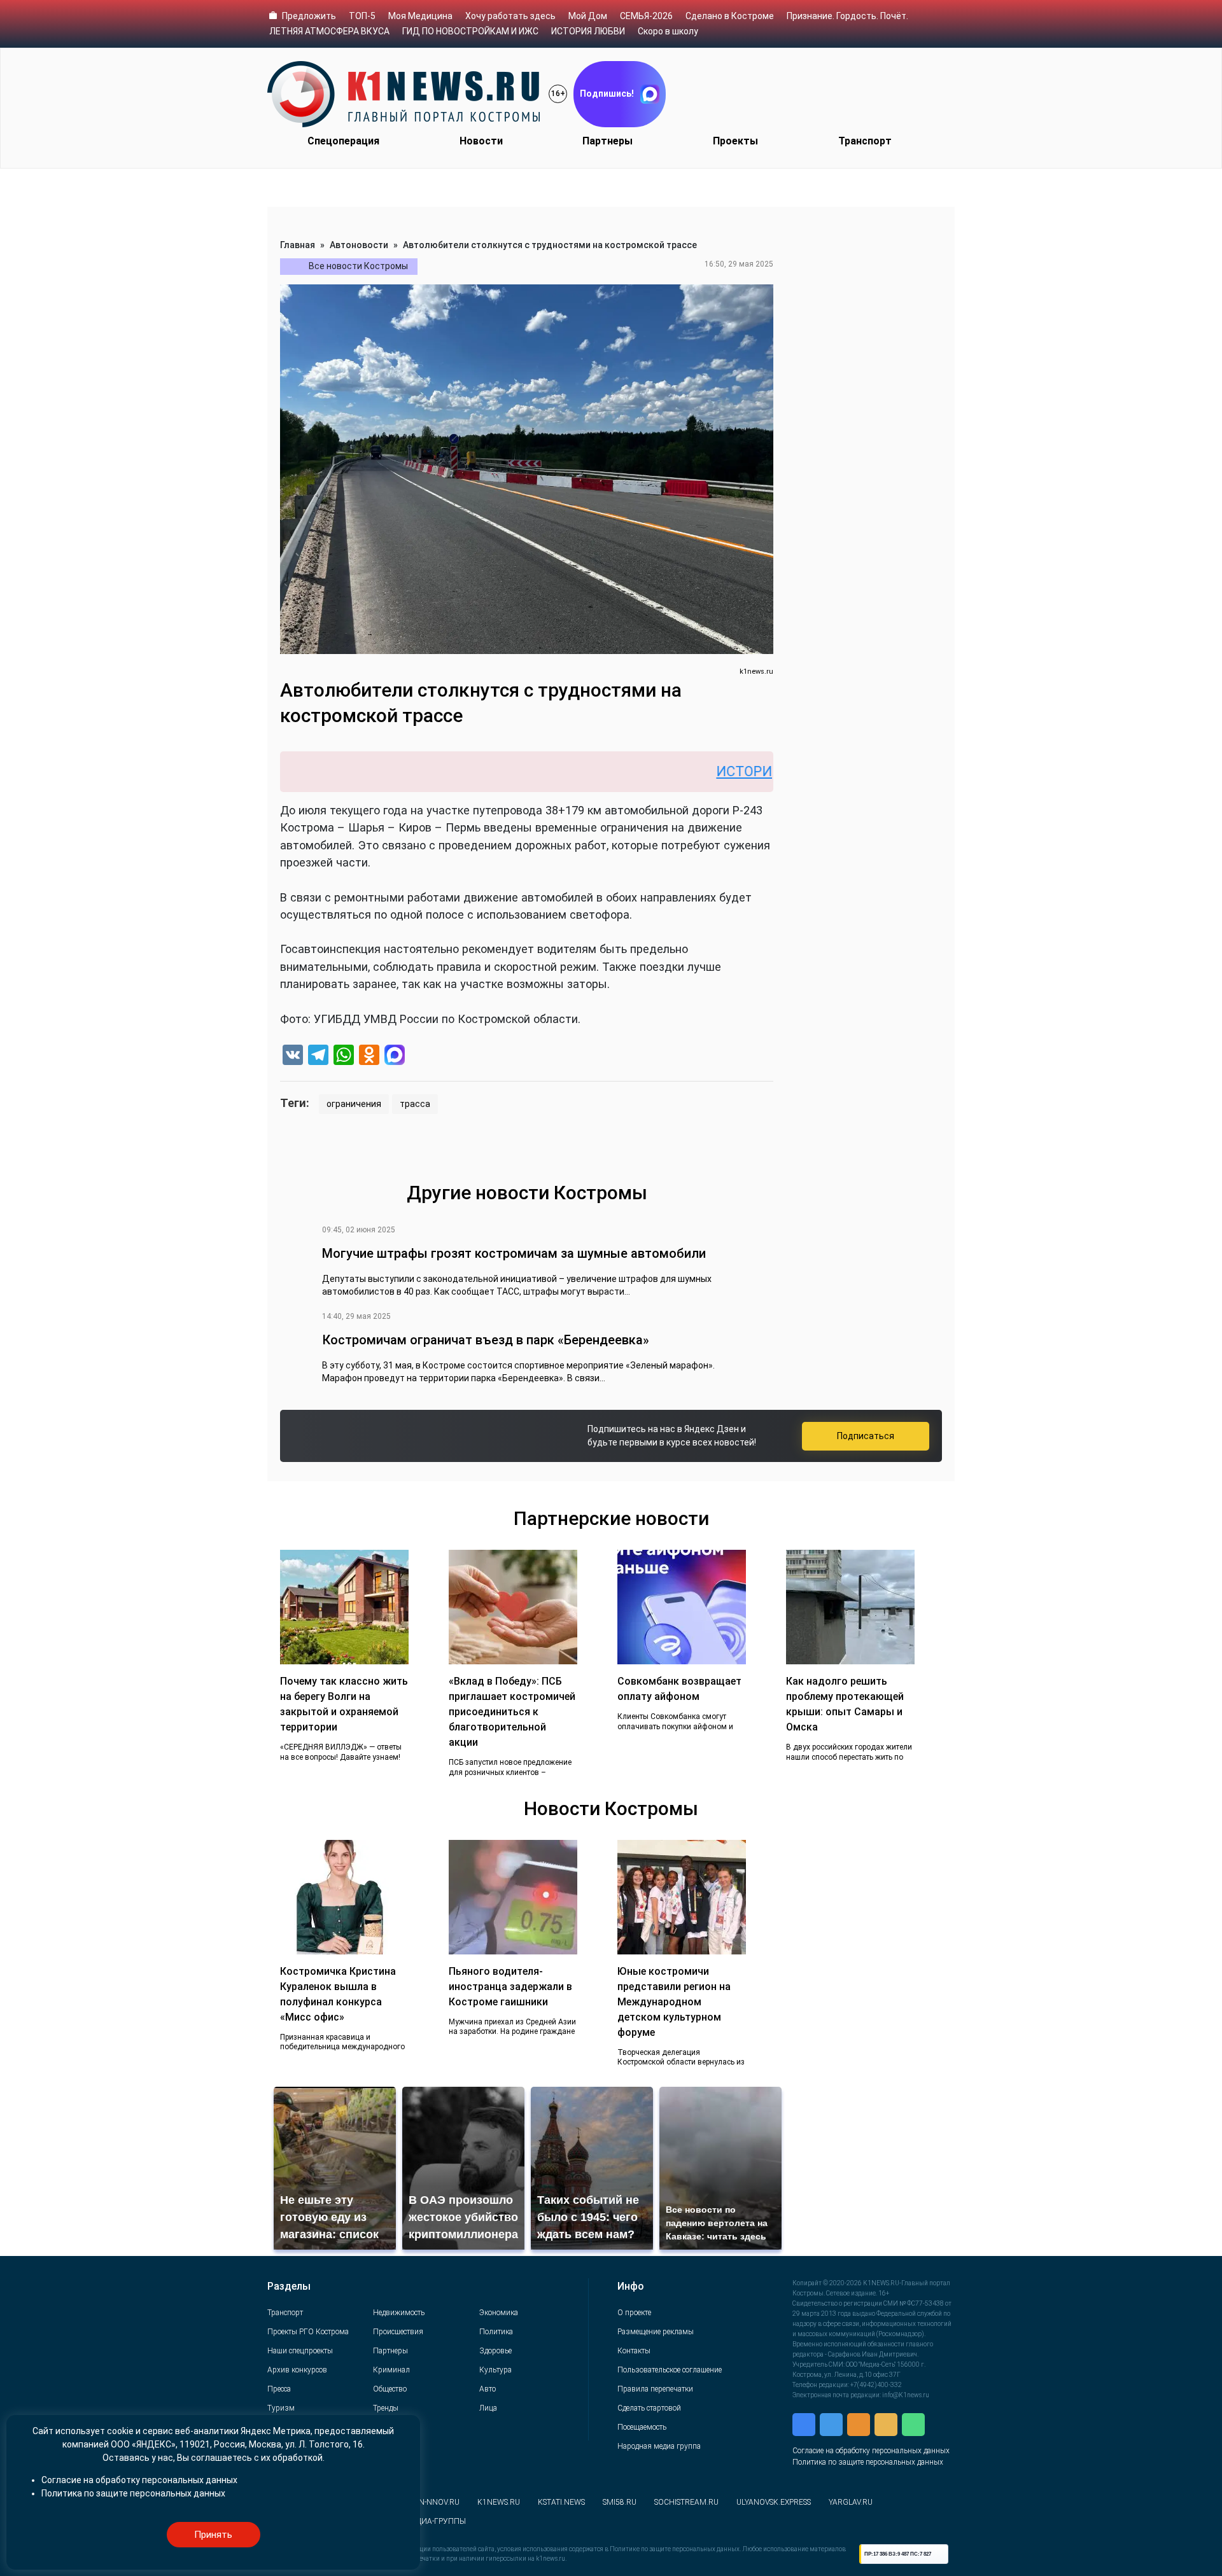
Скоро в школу (668, 31)
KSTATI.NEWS (561, 2502)
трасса (415, 1104)
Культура (495, 2370)
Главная (298, 245)
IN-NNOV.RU (438, 2502)
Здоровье (495, 2351)
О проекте (634, 2313)
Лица (488, 2408)
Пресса (279, 2389)
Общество (390, 2389)
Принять (213, 2535)
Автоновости (359, 245)
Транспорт (865, 141)
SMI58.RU (620, 2502)
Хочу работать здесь (510, 16)
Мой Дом (588, 16)
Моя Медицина (420, 16)
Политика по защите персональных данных (868, 2462)
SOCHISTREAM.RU (686, 2502)
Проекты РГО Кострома (308, 2332)
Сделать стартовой (649, 2408)
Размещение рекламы (656, 2332)
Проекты (735, 141)
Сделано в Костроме (730, 16)
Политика (496, 2332)
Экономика (499, 2313)
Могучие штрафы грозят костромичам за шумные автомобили (514, 1253)
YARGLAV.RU (851, 2502)
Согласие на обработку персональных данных (871, 2451)
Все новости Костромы (358, 266)
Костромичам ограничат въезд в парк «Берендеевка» (486, 1340)
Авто (488, 2389)
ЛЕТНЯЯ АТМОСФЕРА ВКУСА (329, 31)
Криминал (391, 2370)
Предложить (309, 16)
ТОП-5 (362, 16)
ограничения (354, 1104)
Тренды (386, 2408)
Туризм (281, 2408)
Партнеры (607, 141)
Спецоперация (343, 141)
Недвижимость (399, 2313)
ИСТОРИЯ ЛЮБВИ (588, 31)
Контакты (634, 2351)
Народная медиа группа (659, 2446)
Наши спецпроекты (300, 2351)
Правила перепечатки (655, 2389)
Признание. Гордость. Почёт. (847, 16)
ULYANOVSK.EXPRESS (774, 2502)
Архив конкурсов (297, 2370)
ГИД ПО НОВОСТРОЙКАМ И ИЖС (470, 31)
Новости (481, 141)
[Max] (395, 1056)
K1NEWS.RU (499, 2502)
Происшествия (398, 2332)
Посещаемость (642, 2427)
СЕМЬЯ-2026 (646, 16)
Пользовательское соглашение (670, 2370)
